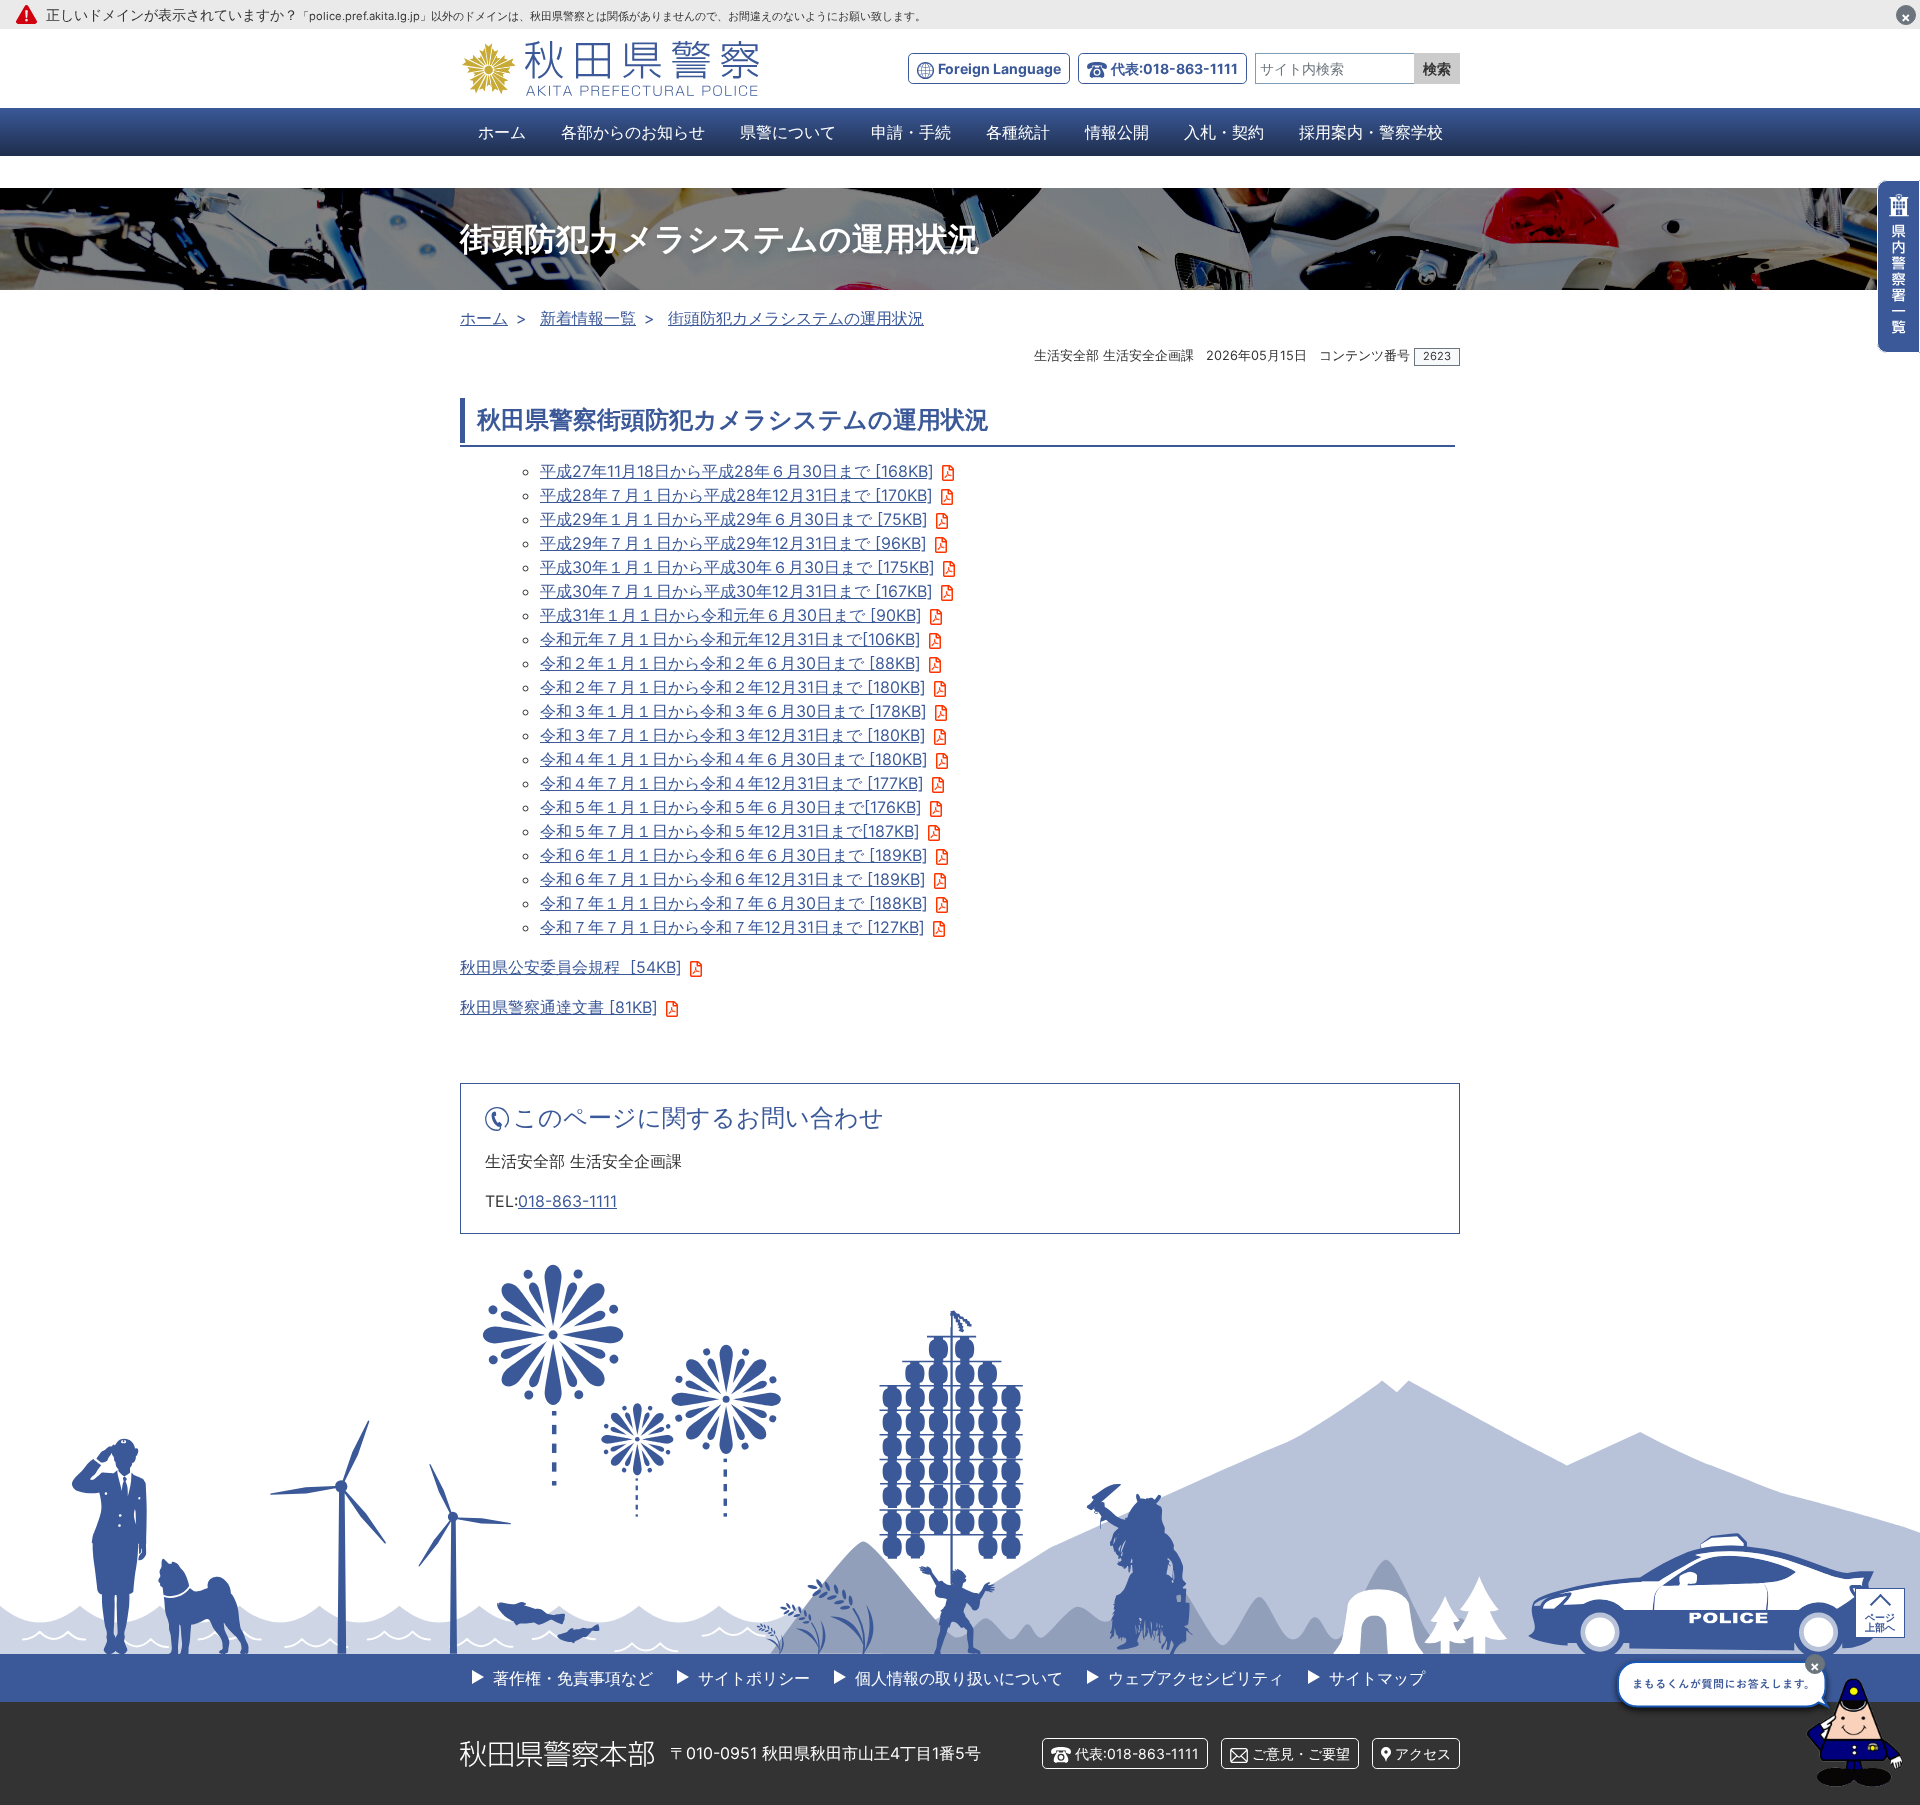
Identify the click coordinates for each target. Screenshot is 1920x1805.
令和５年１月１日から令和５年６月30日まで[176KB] (731, 807)
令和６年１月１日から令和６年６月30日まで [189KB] (734, 855)
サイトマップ (1374, 1678)
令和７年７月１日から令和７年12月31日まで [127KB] (732, 927)
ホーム (502, 132)
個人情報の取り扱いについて (956, 1678)
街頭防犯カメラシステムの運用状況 (796, 318)
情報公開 (1117, 132)
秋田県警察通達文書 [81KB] (559, 1007)
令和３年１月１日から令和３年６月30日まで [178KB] (733, 711)
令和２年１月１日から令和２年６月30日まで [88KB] (730, 663)
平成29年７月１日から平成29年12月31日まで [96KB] (733, 543)
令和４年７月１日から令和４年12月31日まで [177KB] (732, 783)
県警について (788, 132)
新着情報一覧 (588, 318)
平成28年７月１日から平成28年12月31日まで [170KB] (736, 495)
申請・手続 (911, 132)
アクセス (1423, 1753)
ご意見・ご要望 (1301, 1753)
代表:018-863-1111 (1174, 68)
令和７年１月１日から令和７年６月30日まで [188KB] (734, 903)
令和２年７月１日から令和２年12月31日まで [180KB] (733, 687)
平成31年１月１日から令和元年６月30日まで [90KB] (731, 615)
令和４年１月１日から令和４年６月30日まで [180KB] (734, 759)
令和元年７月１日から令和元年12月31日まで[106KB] (730, 639)
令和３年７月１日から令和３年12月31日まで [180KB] (733, 735)
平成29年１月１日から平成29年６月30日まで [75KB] (734, 519)
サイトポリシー (751, 1678)
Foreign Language (999, 68)
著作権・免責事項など (570, 1678)
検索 (1437, 68)
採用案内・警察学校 (1371, 132)
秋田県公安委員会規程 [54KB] (571, 967)
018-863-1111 (567, 1201)
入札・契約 (1224, 132)
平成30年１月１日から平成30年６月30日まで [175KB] (737, 567)
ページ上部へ (1880, 1622)
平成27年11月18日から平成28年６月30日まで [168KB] (737, 471)
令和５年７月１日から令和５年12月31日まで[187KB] (730, 831)
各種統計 (1018, 132)
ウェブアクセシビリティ (1193, 1678)
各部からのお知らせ (633, 132)
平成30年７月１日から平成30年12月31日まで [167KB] (736, 591)
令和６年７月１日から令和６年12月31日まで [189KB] (733, 879)
